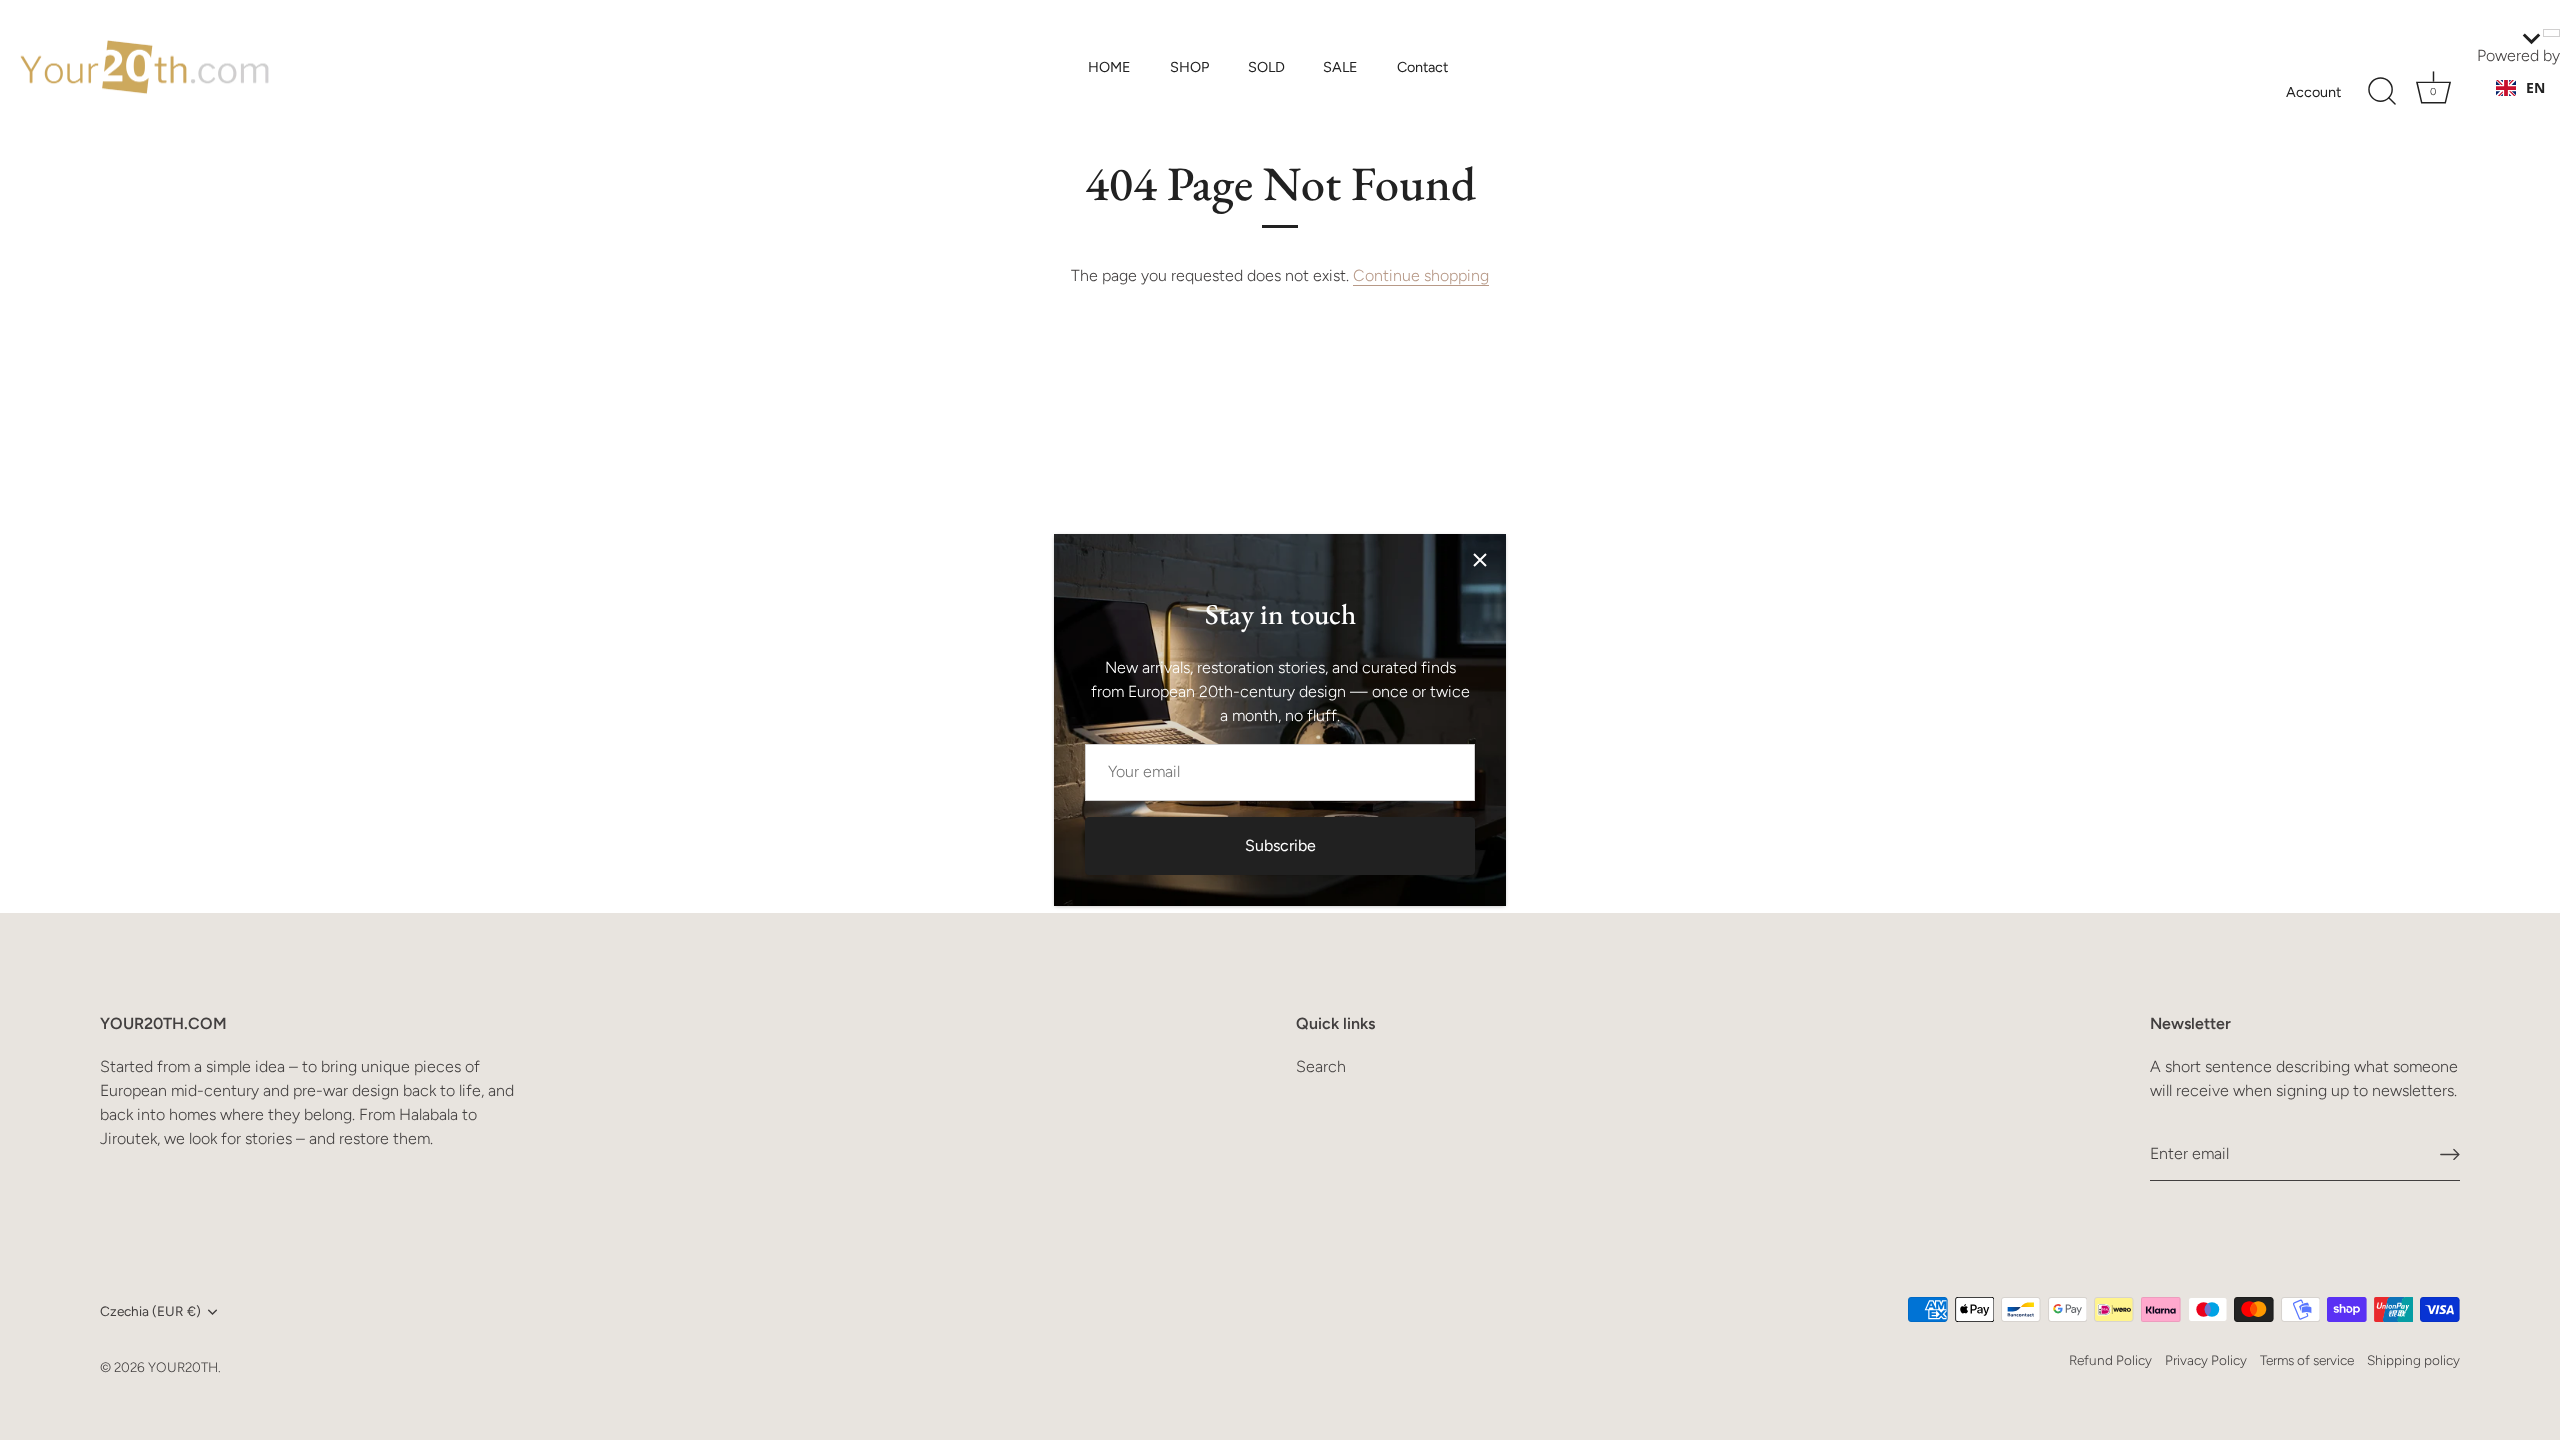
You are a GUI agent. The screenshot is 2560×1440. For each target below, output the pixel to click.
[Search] (2382, 92)
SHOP (1189, 67)
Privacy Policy (2206, 1360)
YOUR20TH (183, 1367)
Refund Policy (2110, 1360)
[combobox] (2520, 88)
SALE (1340, 67)
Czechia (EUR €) (150, 1311)
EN (2535, 87)
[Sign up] (2450, 1154)
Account (2313, 92)
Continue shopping (1421, 275)
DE (2535, 107)
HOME (1109, 67)
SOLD (1266, 67)
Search (1321, 1066)
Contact (1422, 67)
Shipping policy (2413, 1360)
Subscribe (1280, 845)
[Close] (1480, 560)
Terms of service (2307, 1360)
